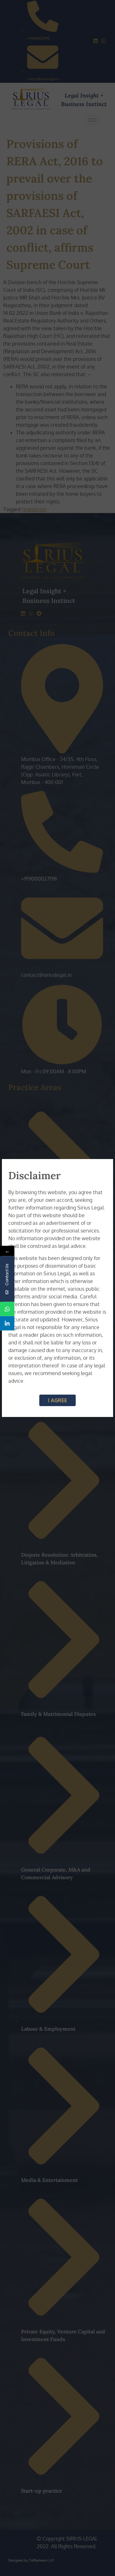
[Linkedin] (7, 1323)
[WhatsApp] (7, 1309)
